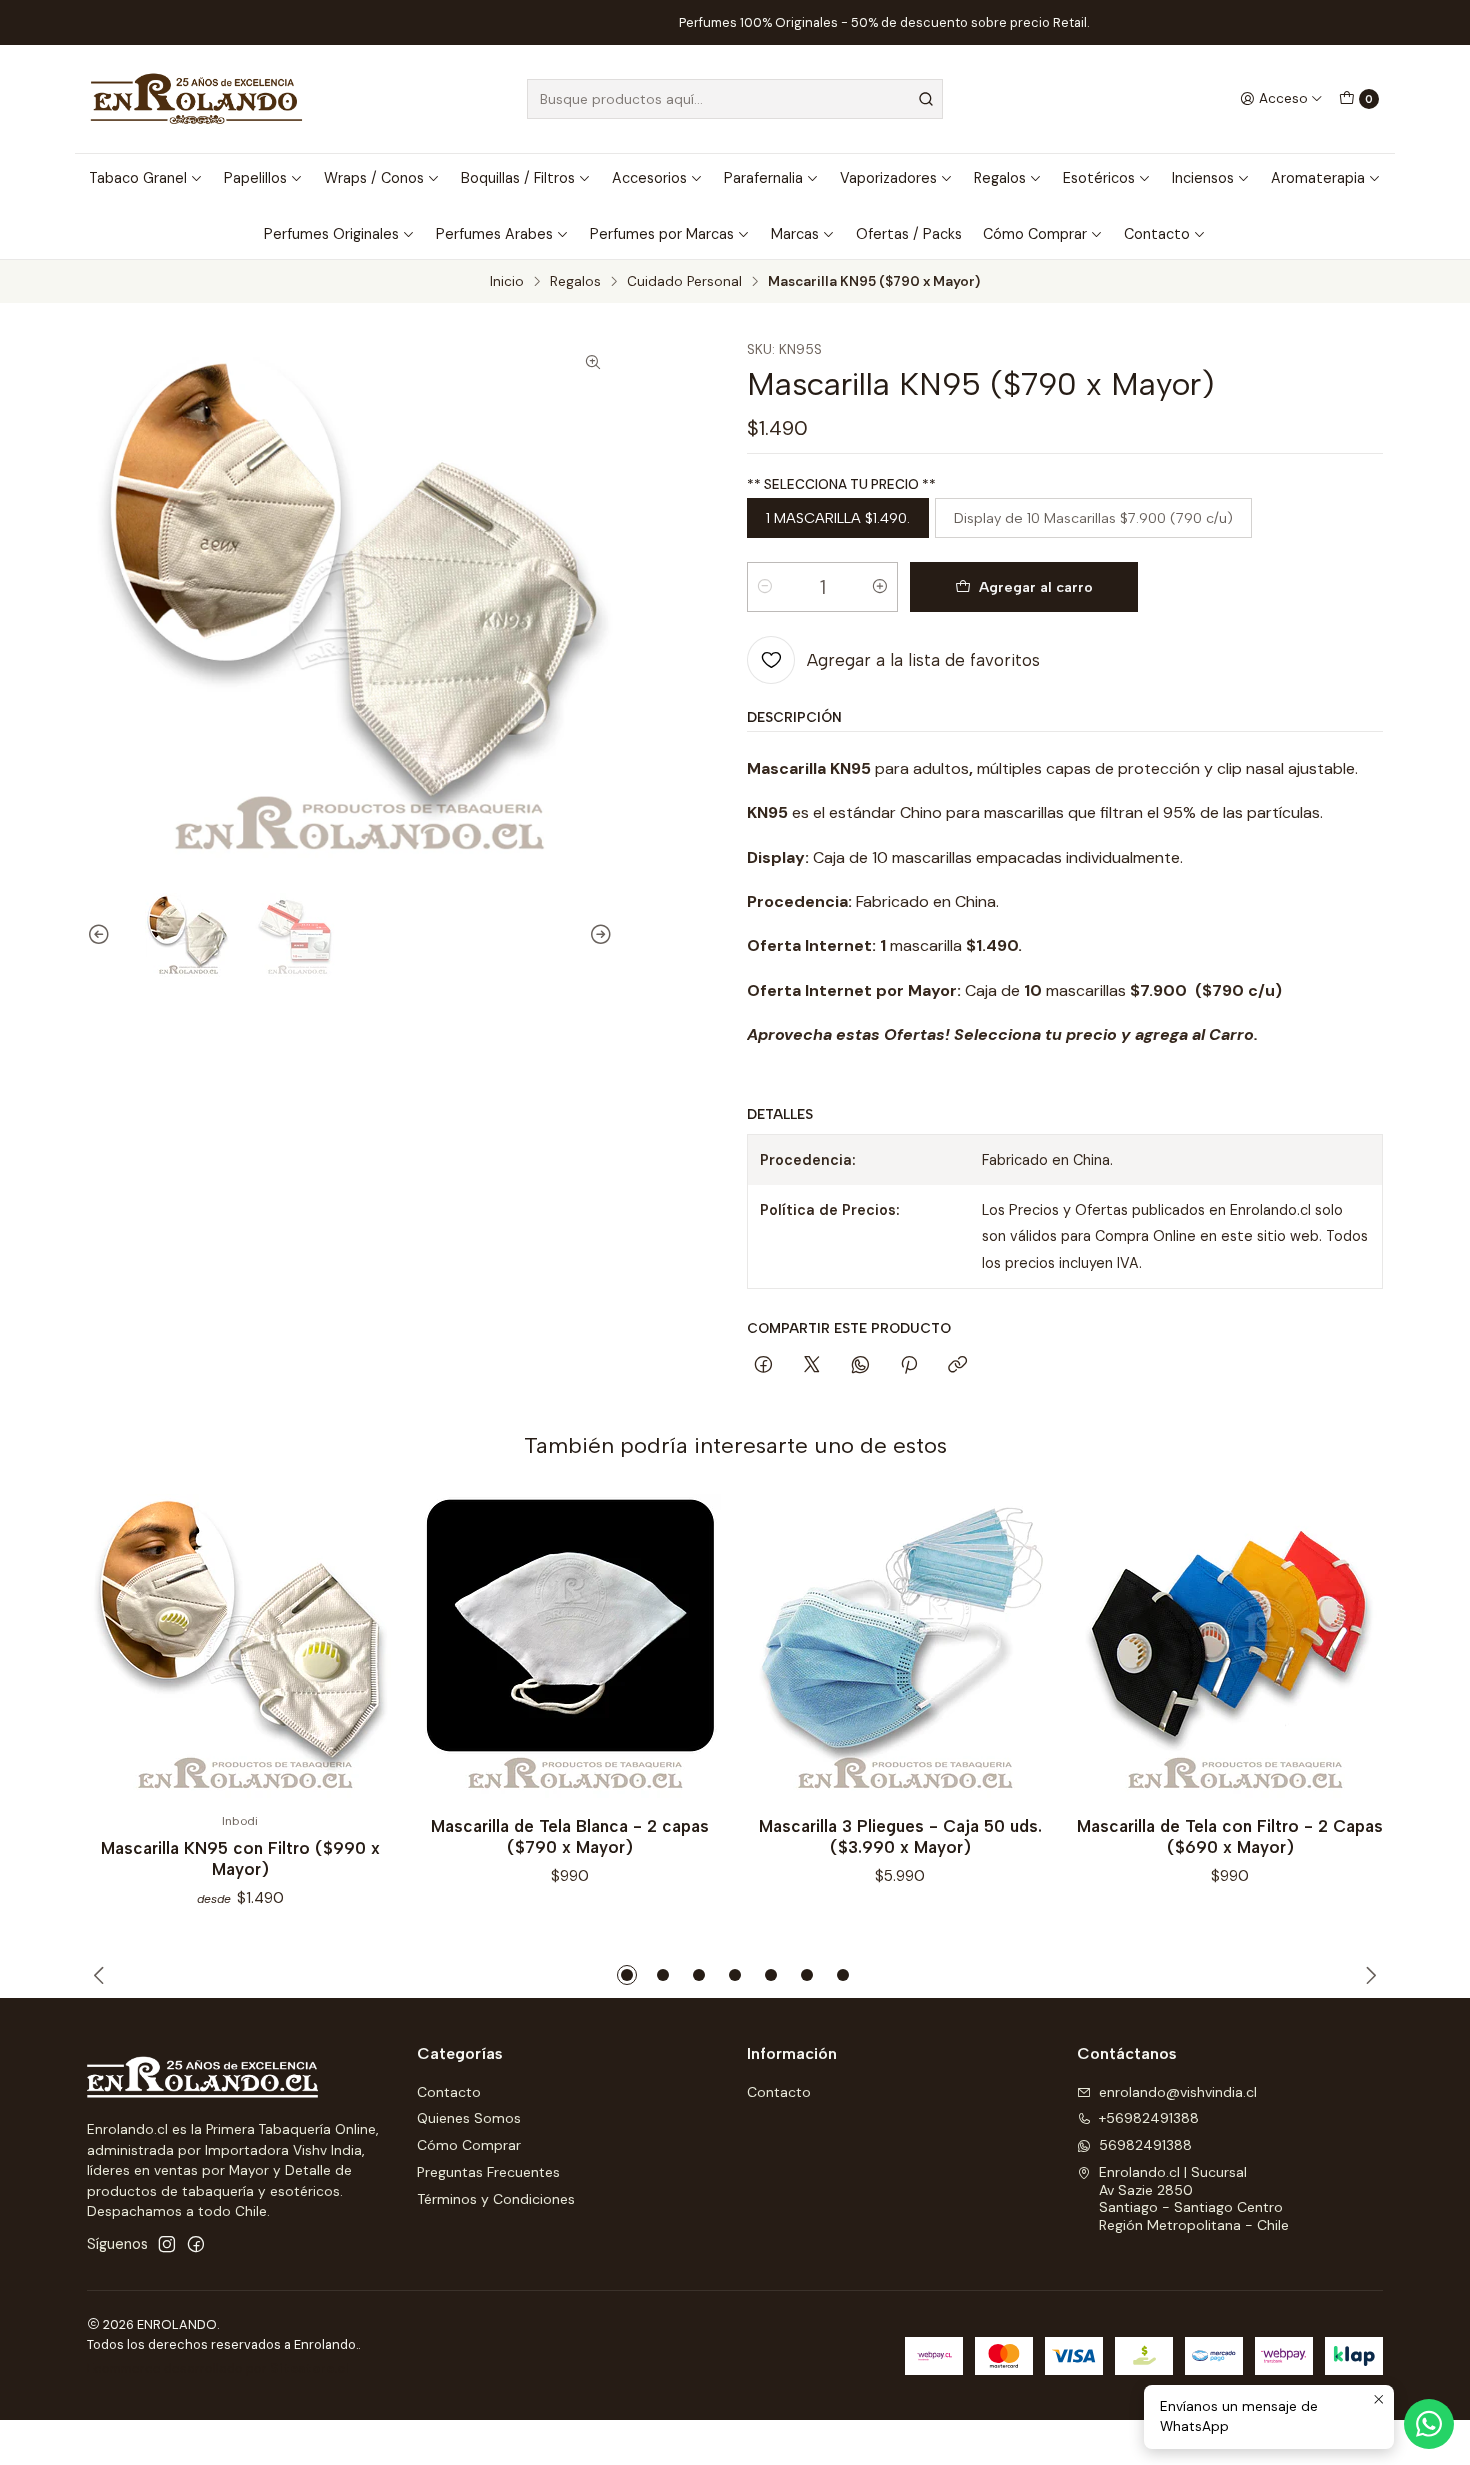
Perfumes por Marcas (662, 234)
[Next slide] (598, 935)
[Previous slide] (102, 935)
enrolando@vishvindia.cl (1178, 2092)
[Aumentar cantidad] (880, 587)
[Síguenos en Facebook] (196, 2244)
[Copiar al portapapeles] (957, 1366)
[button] (627, 1975)
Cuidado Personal (684, 282)
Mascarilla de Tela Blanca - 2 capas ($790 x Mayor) (570, 1836)
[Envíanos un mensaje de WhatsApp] (1429, 2424)
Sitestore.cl (309, 2368)
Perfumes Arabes (494, 234)
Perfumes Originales (331, 234)
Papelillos (255, 178)
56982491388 (1145, 2145)
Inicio (507, 282)
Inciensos (1203, 178)
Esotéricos (1099, 178)
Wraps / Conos (374, 178)
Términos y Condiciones (496, 2199)
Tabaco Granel (138, 178)
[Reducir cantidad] (765, 587)
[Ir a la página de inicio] (196, 99)
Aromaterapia (1318, 178)
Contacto (1157, 234)
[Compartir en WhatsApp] (860, 1366)
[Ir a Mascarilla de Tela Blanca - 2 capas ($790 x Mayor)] (570, 1647)
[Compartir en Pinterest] (909, 1366)
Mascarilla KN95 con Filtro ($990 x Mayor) (240, 1858)
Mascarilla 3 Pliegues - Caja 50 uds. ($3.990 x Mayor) (900, 1836)
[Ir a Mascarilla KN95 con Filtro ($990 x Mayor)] (240, 1647)
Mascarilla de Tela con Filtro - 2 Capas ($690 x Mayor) (1230, 1836)
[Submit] (926, 99)
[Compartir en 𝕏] (812, 1366)
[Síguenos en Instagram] (167, 2244)
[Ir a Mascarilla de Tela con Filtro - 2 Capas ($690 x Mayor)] (1230, 1647)
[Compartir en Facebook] (763, 1366)
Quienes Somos (469, 2118)
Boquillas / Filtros (518, 178)
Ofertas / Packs (909, 234)
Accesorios (649, 178)
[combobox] (735, 99)
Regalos (1000, 178)
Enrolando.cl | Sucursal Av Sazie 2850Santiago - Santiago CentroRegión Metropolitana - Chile (1194, 2198)
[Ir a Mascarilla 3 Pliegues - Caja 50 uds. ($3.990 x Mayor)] (900, 1647)
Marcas (795, 234)
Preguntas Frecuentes (488, 2172)
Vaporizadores (888, 178)
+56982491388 (1149, 2118)
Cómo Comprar (1035, 234)
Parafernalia (763, 178)
